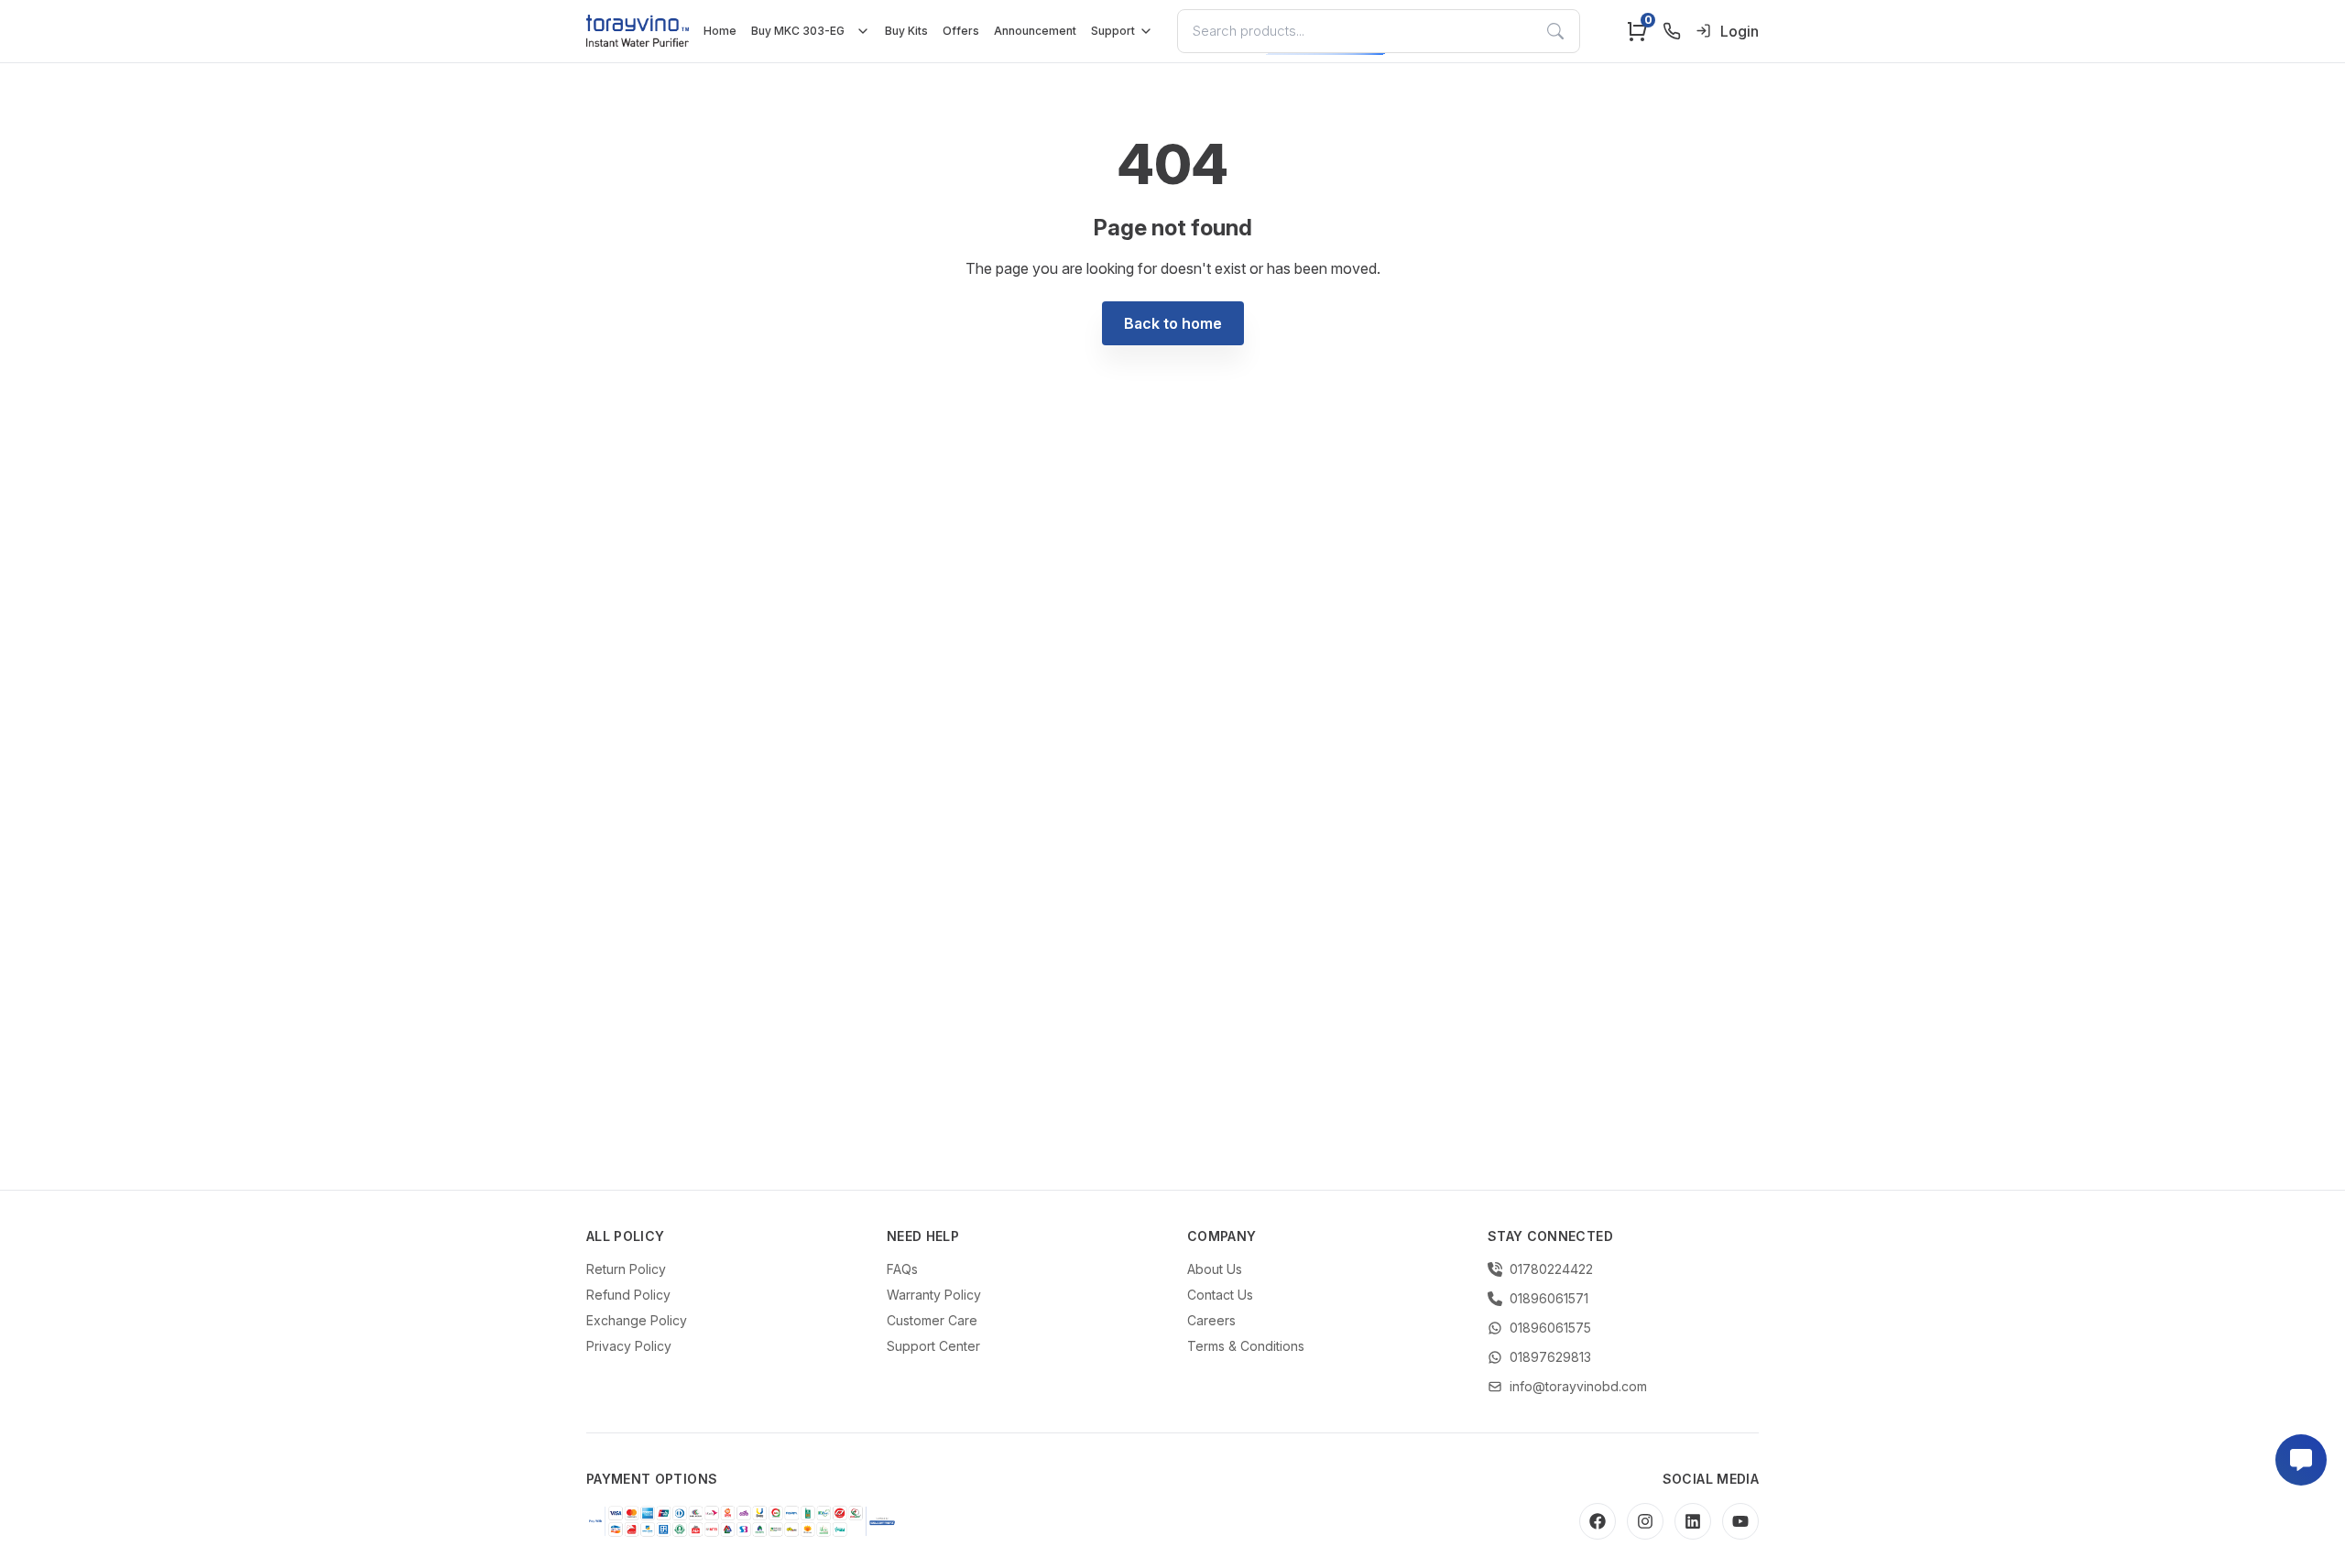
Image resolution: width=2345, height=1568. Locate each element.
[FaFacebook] (1598, 1521)
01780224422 (1551, 1269)
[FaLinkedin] (1693, 1521)
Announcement (1035, 31)
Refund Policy (628, 1295)
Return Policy (626, 1269)
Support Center (933, 1346)
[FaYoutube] (1740, 1521)
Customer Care (932, 1320)
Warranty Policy (934, 1295)
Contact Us (1220, 1295)
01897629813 (1550, 1357)
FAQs (902, 1269)
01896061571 (1549, 1298)
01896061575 (1550, 1328)
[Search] (1555, 31)
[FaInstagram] (1645, 1521)
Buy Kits (906, 31)
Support (1113, 31)
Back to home (1173, 323)
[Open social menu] (2301, 1460)
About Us (1215, 1269)
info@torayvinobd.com (1578, 1386)
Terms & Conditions (1246, 1346)
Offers (961, 31)
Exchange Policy (637, 1320)
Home (720, 31)
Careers (1211, 1320)
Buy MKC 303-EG (798, 31)
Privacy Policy (629, 1346)
